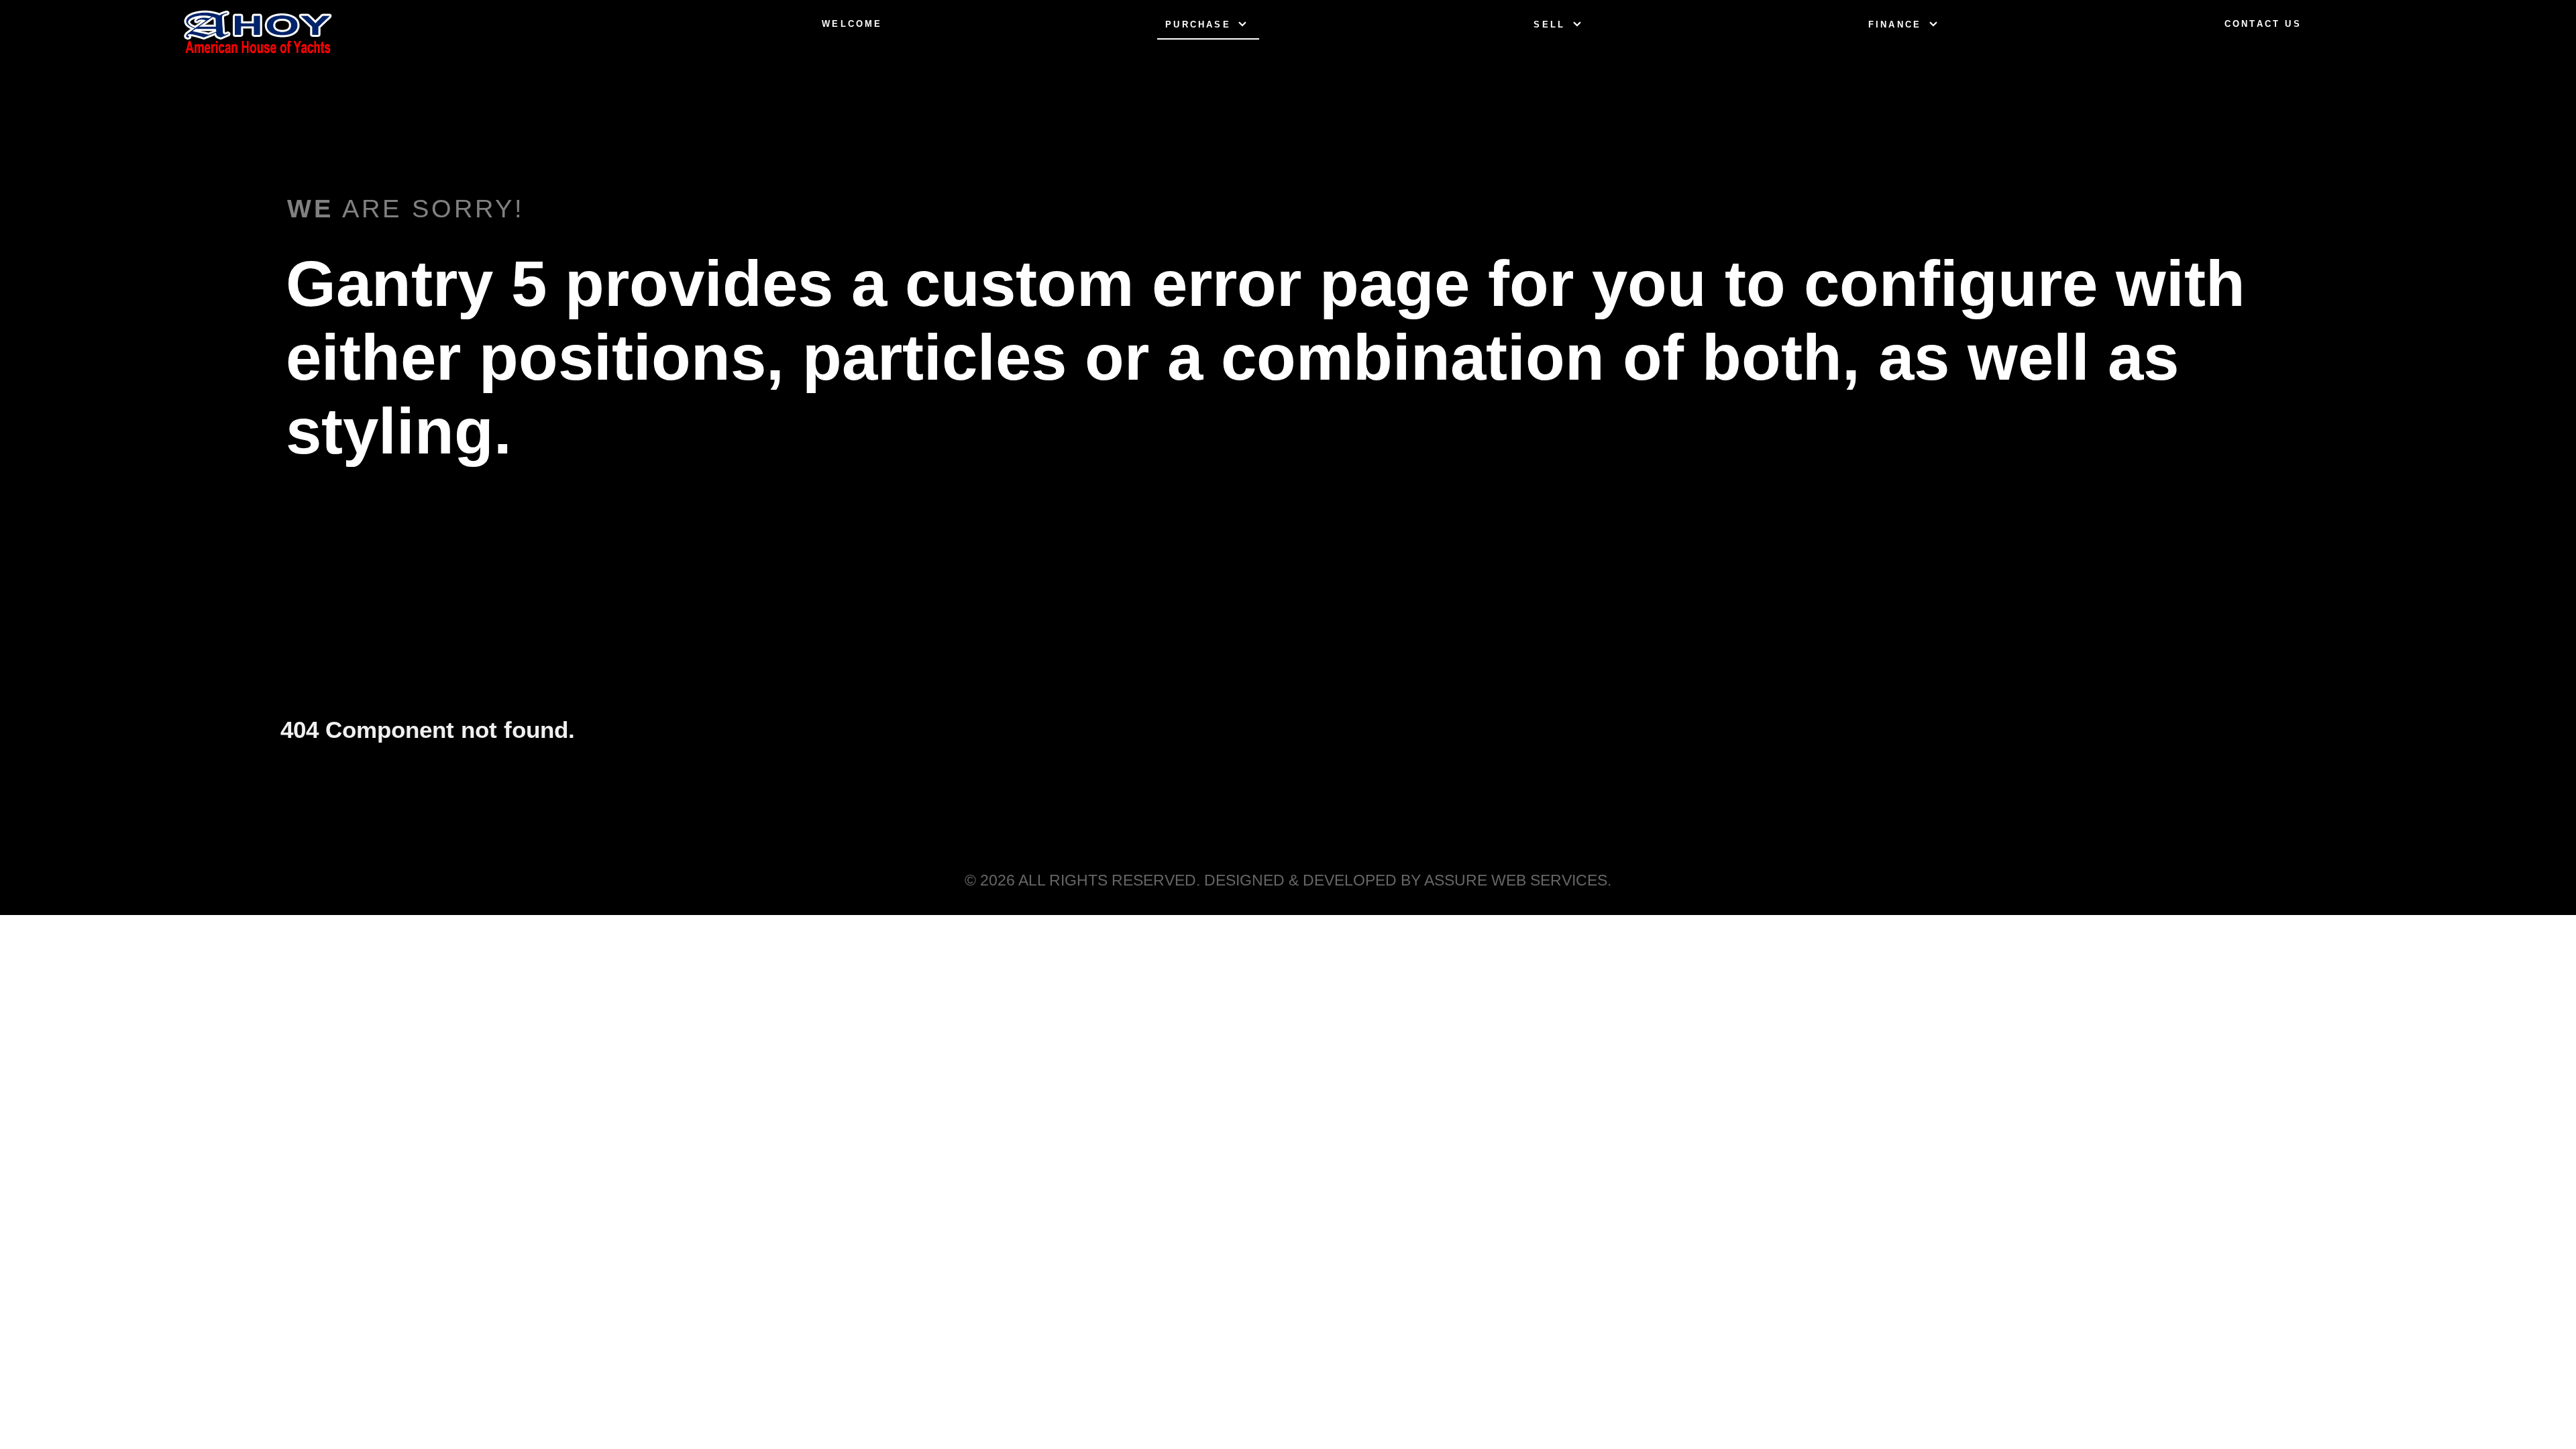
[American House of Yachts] (258, 32)
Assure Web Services (1516, 880)
